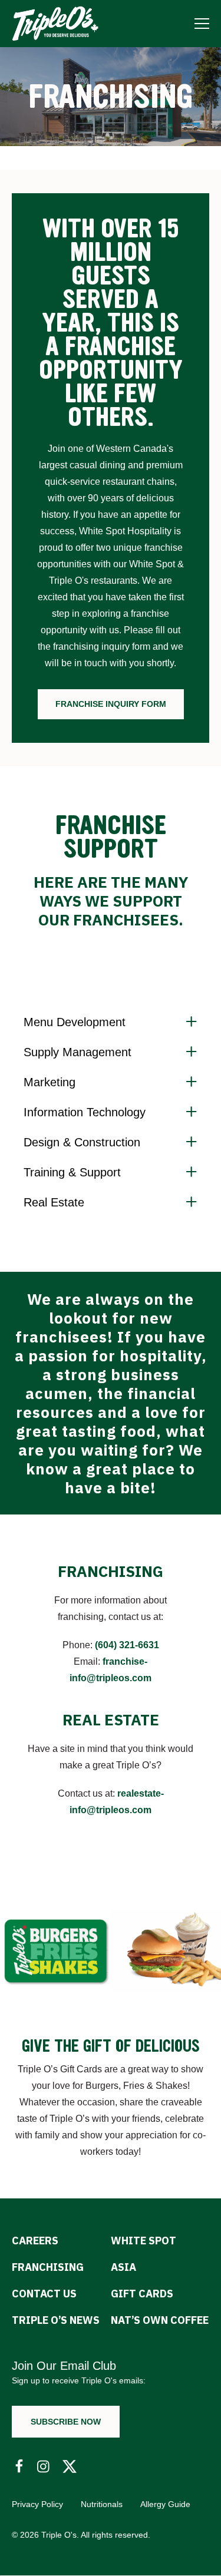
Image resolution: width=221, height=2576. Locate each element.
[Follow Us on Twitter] (70, 2467)
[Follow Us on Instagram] (44, 2467)
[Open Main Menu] (202, 23)
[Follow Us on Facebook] (19, 2467)
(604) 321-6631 (127, 1645)
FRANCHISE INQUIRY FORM (111, 704)
